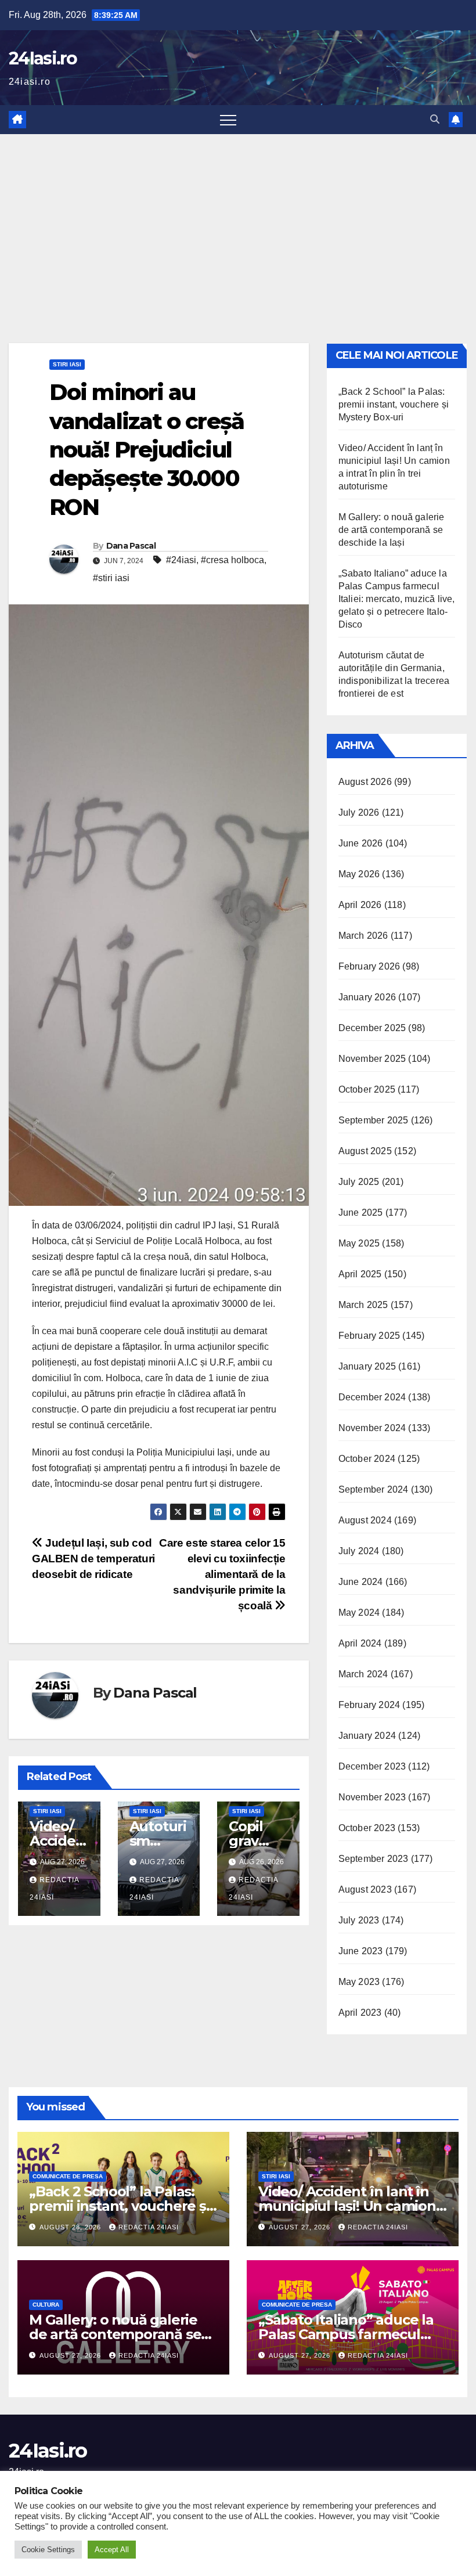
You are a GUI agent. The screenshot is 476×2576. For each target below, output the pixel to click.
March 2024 (363, 1674)
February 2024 (369, 1705)
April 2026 (360, 905)
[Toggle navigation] (228, 120)
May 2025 (359, 1243)
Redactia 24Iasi (149, 2227)
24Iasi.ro (43, 58)
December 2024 (372, 1397)
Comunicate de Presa (68, 2176)
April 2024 (360, 1643)
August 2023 (365, 1889)
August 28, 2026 (71, 2227)
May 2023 (359, 1982)
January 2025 (367, 1366)
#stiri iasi (111, 578)
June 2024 (361, 1582)
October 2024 (367, 1459)
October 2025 (367, 1089)
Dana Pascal (131, 546)
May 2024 (359, 1613)
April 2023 (360, 2013)
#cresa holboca (232, 560)
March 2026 (363, 936)
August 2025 (365, 1151)
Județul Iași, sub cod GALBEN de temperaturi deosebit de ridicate (93, 1559)
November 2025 (372, 1059)
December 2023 (372, 1766)
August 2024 (365, 1520)
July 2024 (359, 1551)
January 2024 (367, 1736)
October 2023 (367, 1828)
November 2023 (372, 1797)
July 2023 (359, 1920)
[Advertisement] (238, 221)
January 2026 (367, 997)
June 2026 (361, 843)
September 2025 (374, 1120)
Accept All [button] (112, 2550)
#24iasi (181, 560)
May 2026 (359, 874)
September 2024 (374, 1489)
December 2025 (372, 1028)
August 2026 (365, 782)
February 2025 (369, 1336)
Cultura (46, 2305)
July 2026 (359, 813)
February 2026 (369, 966)
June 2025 (361, 1213)
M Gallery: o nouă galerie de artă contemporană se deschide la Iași (392, 530)
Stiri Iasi (67, 364)
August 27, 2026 (301, 2227)
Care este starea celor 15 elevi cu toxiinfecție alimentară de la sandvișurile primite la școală (222, 1574)
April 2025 (360, 1274)
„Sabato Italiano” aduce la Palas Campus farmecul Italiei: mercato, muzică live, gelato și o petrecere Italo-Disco (397, 599)
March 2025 (363, 1305)
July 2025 (359, 1182)
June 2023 (361, 1951)
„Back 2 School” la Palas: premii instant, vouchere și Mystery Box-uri (394, 404)
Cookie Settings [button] (48, 2550)
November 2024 (372, 1428)
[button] (435, 119)
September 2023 (374, 1859)
